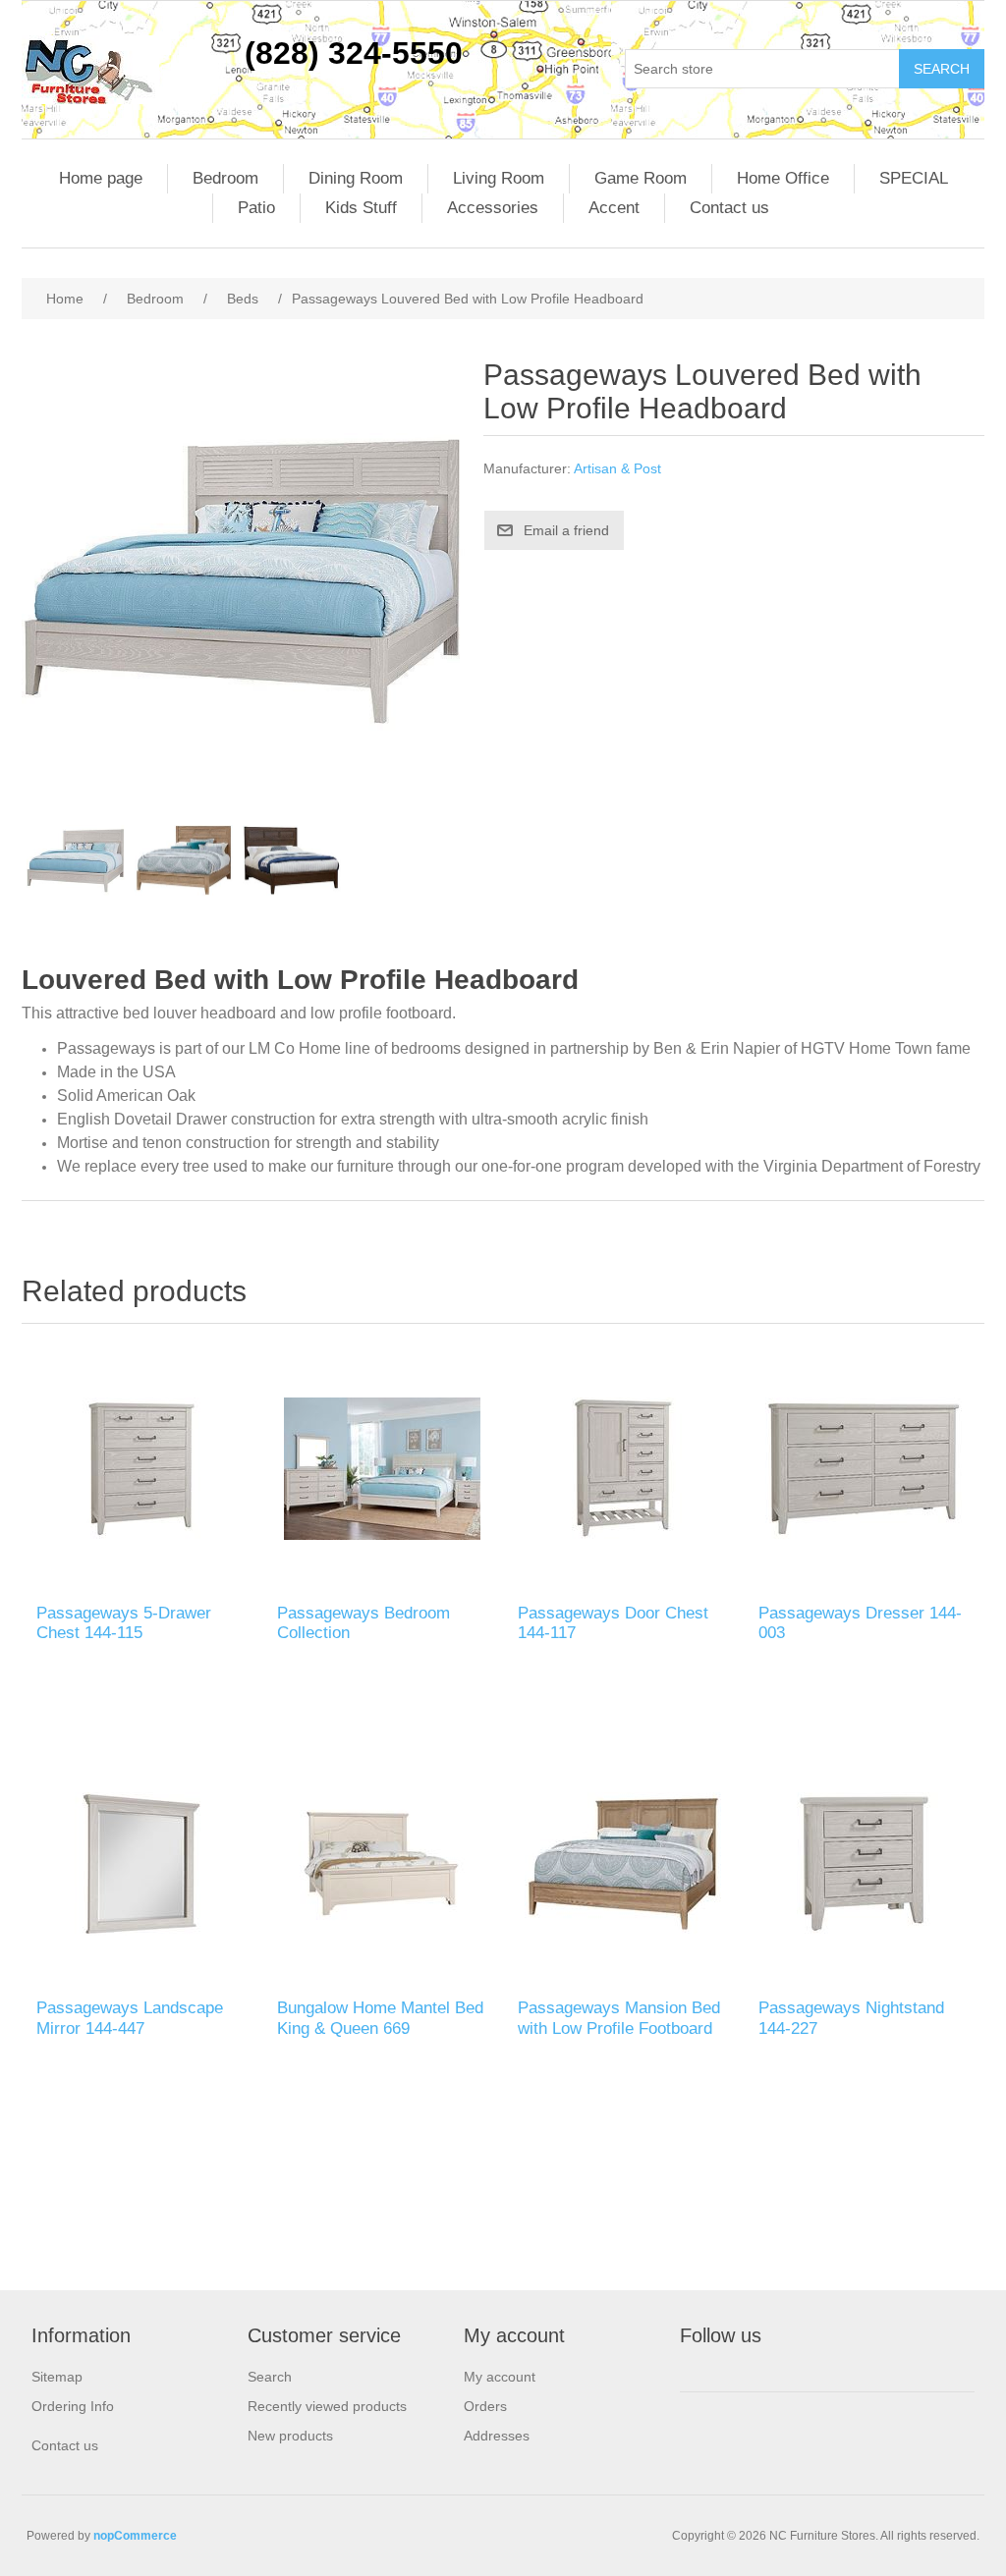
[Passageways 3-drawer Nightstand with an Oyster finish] (864, 1863)
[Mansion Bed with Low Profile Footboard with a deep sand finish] (623, 1863)
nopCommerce (135, 2536)
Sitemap (57, 2377)
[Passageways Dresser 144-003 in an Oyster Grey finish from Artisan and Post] (864, 1469)
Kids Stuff (361, 208)
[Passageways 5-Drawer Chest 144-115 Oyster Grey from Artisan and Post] (142, 1469)
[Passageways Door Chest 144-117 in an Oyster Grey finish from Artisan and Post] (623, 1469)
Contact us (729, 208)
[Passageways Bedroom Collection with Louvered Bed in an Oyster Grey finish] (383, 1469)
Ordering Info (73, 2406)
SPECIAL (914, 178)
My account (500, 2377)
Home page (101, 178)
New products (290, 2436)
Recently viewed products (327, 2406)
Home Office (783, 178)
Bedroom (225, 178)
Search (270, 2377)
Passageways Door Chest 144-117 (613, 1623)
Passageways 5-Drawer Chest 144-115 (124, 1623)
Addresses (497, 2436)
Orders (485, 2406)
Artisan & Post (617, 468)
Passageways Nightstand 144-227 (851, 2018)
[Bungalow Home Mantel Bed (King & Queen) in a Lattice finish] (383, 1863)
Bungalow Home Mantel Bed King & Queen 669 (380, 2018)
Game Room (641, 178)
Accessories (493, 208)
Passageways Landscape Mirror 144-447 (130, 2018)
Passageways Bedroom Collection (363, 1623)
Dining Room (356, 178)
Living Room (499, 178)
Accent (614, 208)
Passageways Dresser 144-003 (860, 1623)
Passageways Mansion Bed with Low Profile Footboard (619, 2018)
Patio (256, 208)
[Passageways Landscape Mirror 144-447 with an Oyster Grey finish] (142, 1863)
